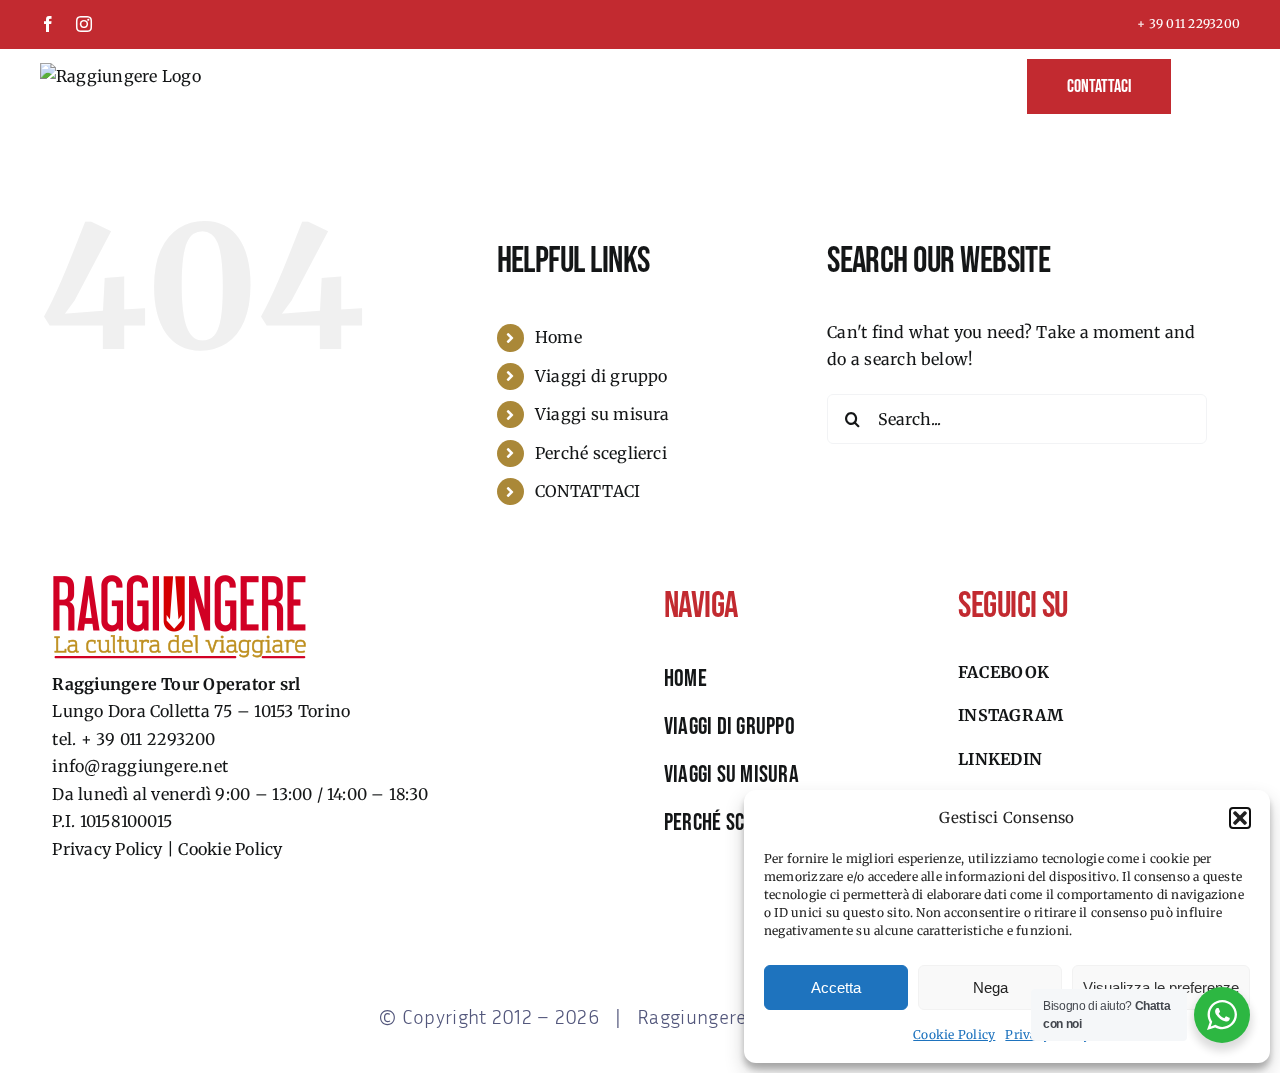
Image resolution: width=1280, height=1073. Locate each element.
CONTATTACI (587, 491)
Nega (990, 987)
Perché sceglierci (601, 453)
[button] (1240, 818)
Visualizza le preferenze (1161, 987)
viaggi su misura (731, 774)
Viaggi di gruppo (601, 376)
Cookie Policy (954, 1034)
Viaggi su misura (602, 414)
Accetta (836, 987)
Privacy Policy (107, 849)
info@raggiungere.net (140, 766)
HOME (685, 678)
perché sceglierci (737, 822)
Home (558, 337)
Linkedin (1000, 759)
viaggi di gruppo (729, 726)
